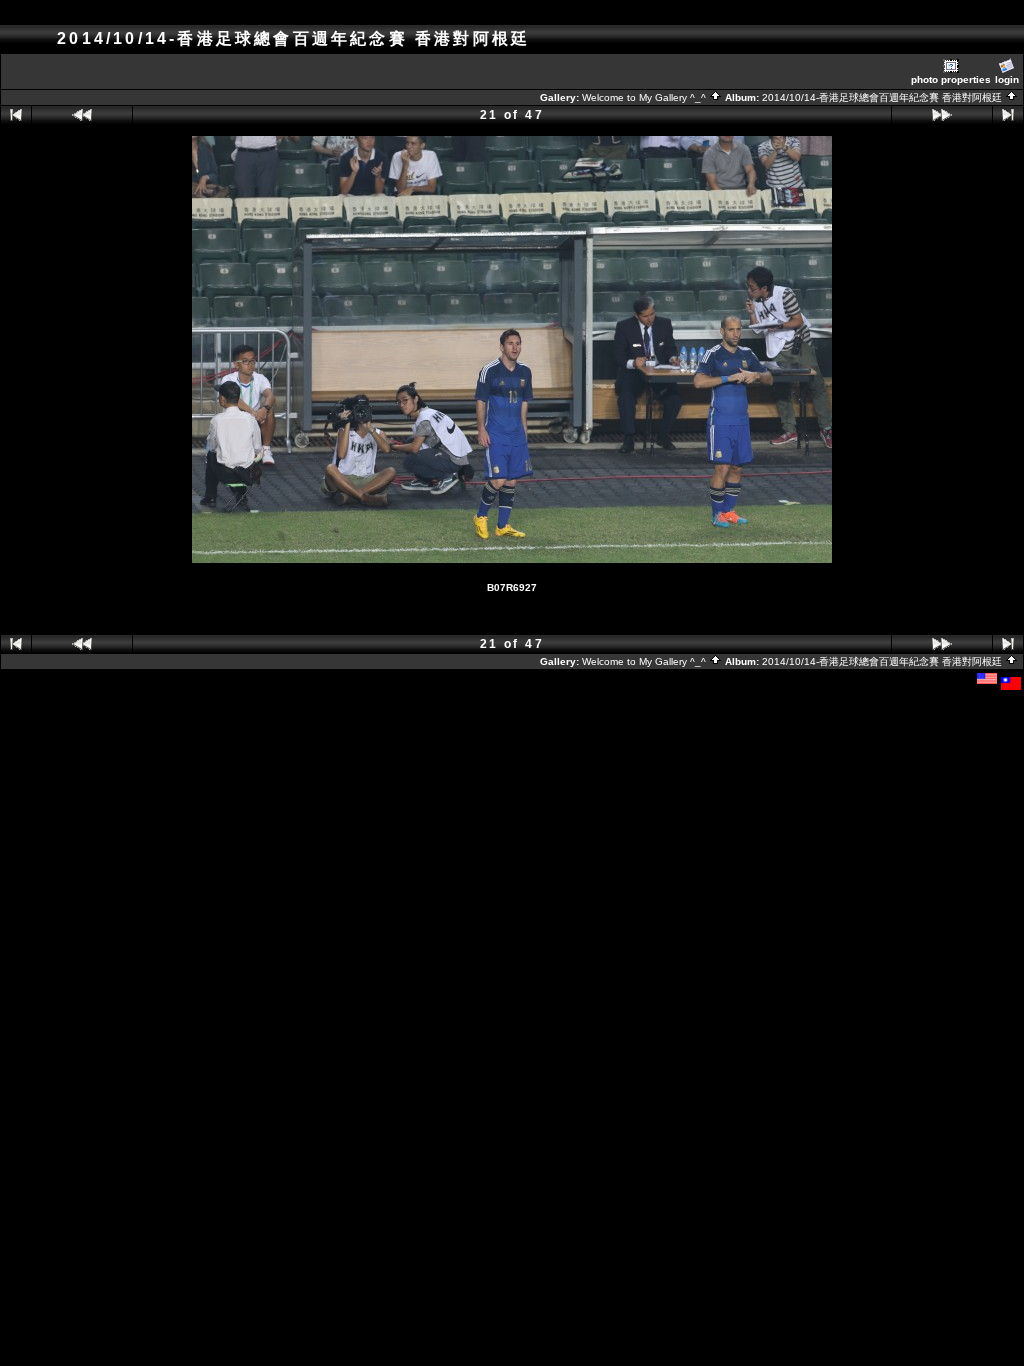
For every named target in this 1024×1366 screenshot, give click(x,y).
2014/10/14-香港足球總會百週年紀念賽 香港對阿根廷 (883, 97)
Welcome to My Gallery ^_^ (645, 97)
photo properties (951, 79)
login (1007, 79)
